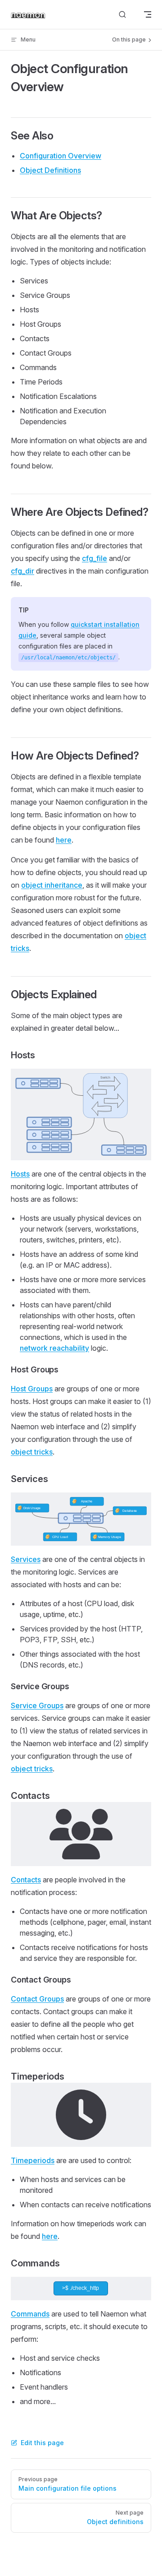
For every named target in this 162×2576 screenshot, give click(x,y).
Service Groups (37, 1705)
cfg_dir (22, 571)
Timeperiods (33, 2160)
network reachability (54, 1348)
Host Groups (32, 1389)
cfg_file (94, 558)
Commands (30, 2314)
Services (26, 1559)
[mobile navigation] (148, 14)
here (64, 840)
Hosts (20, 1174)
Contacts (26, 1880)
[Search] (122, 15)
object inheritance (52, 885)
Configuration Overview (61, 156)
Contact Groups (37, 1999)
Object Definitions (50, 170)
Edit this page (42, 2443)
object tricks (32, 1452)
